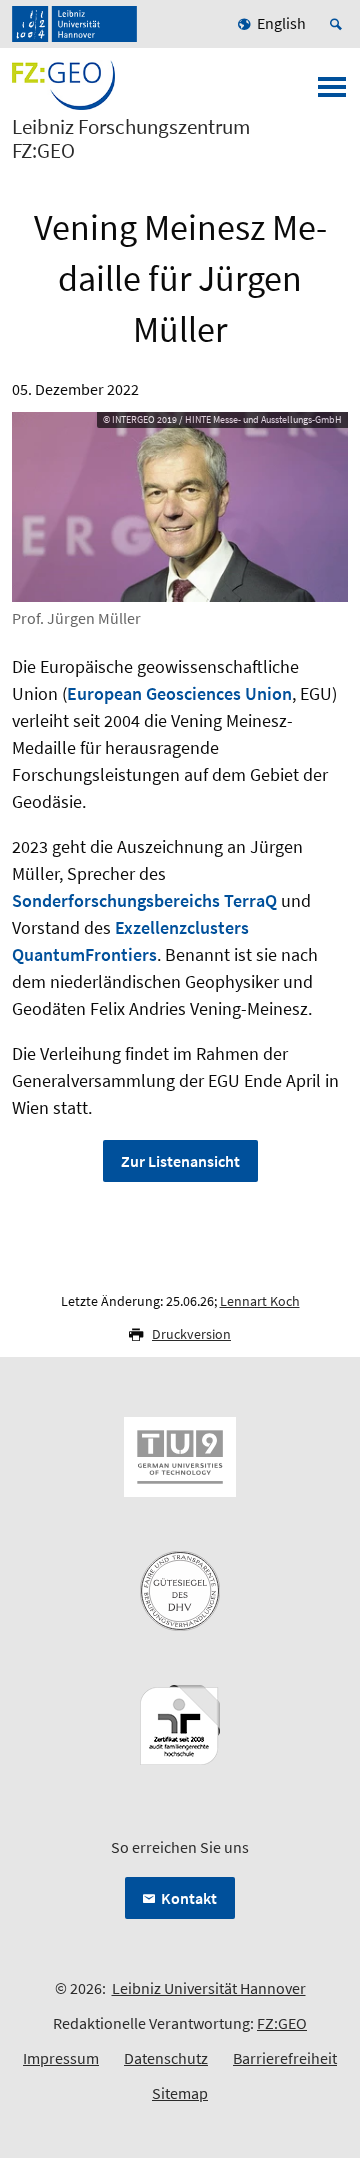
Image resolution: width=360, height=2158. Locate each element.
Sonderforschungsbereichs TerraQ (144, 900)
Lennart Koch (260, 1301)
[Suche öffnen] (339, 24)
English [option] (281, 23)
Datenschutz (166, 2058)
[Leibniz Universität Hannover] (74, 24)
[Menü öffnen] (332, 93)
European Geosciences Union (179, 693)
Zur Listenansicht (180, 1161)
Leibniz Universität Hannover (209, 1988)
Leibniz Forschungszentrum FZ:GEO (131, 139)
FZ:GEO (282, 2023)
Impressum (61, 2058)
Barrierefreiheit (285, 2058)
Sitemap (180, 2093)
